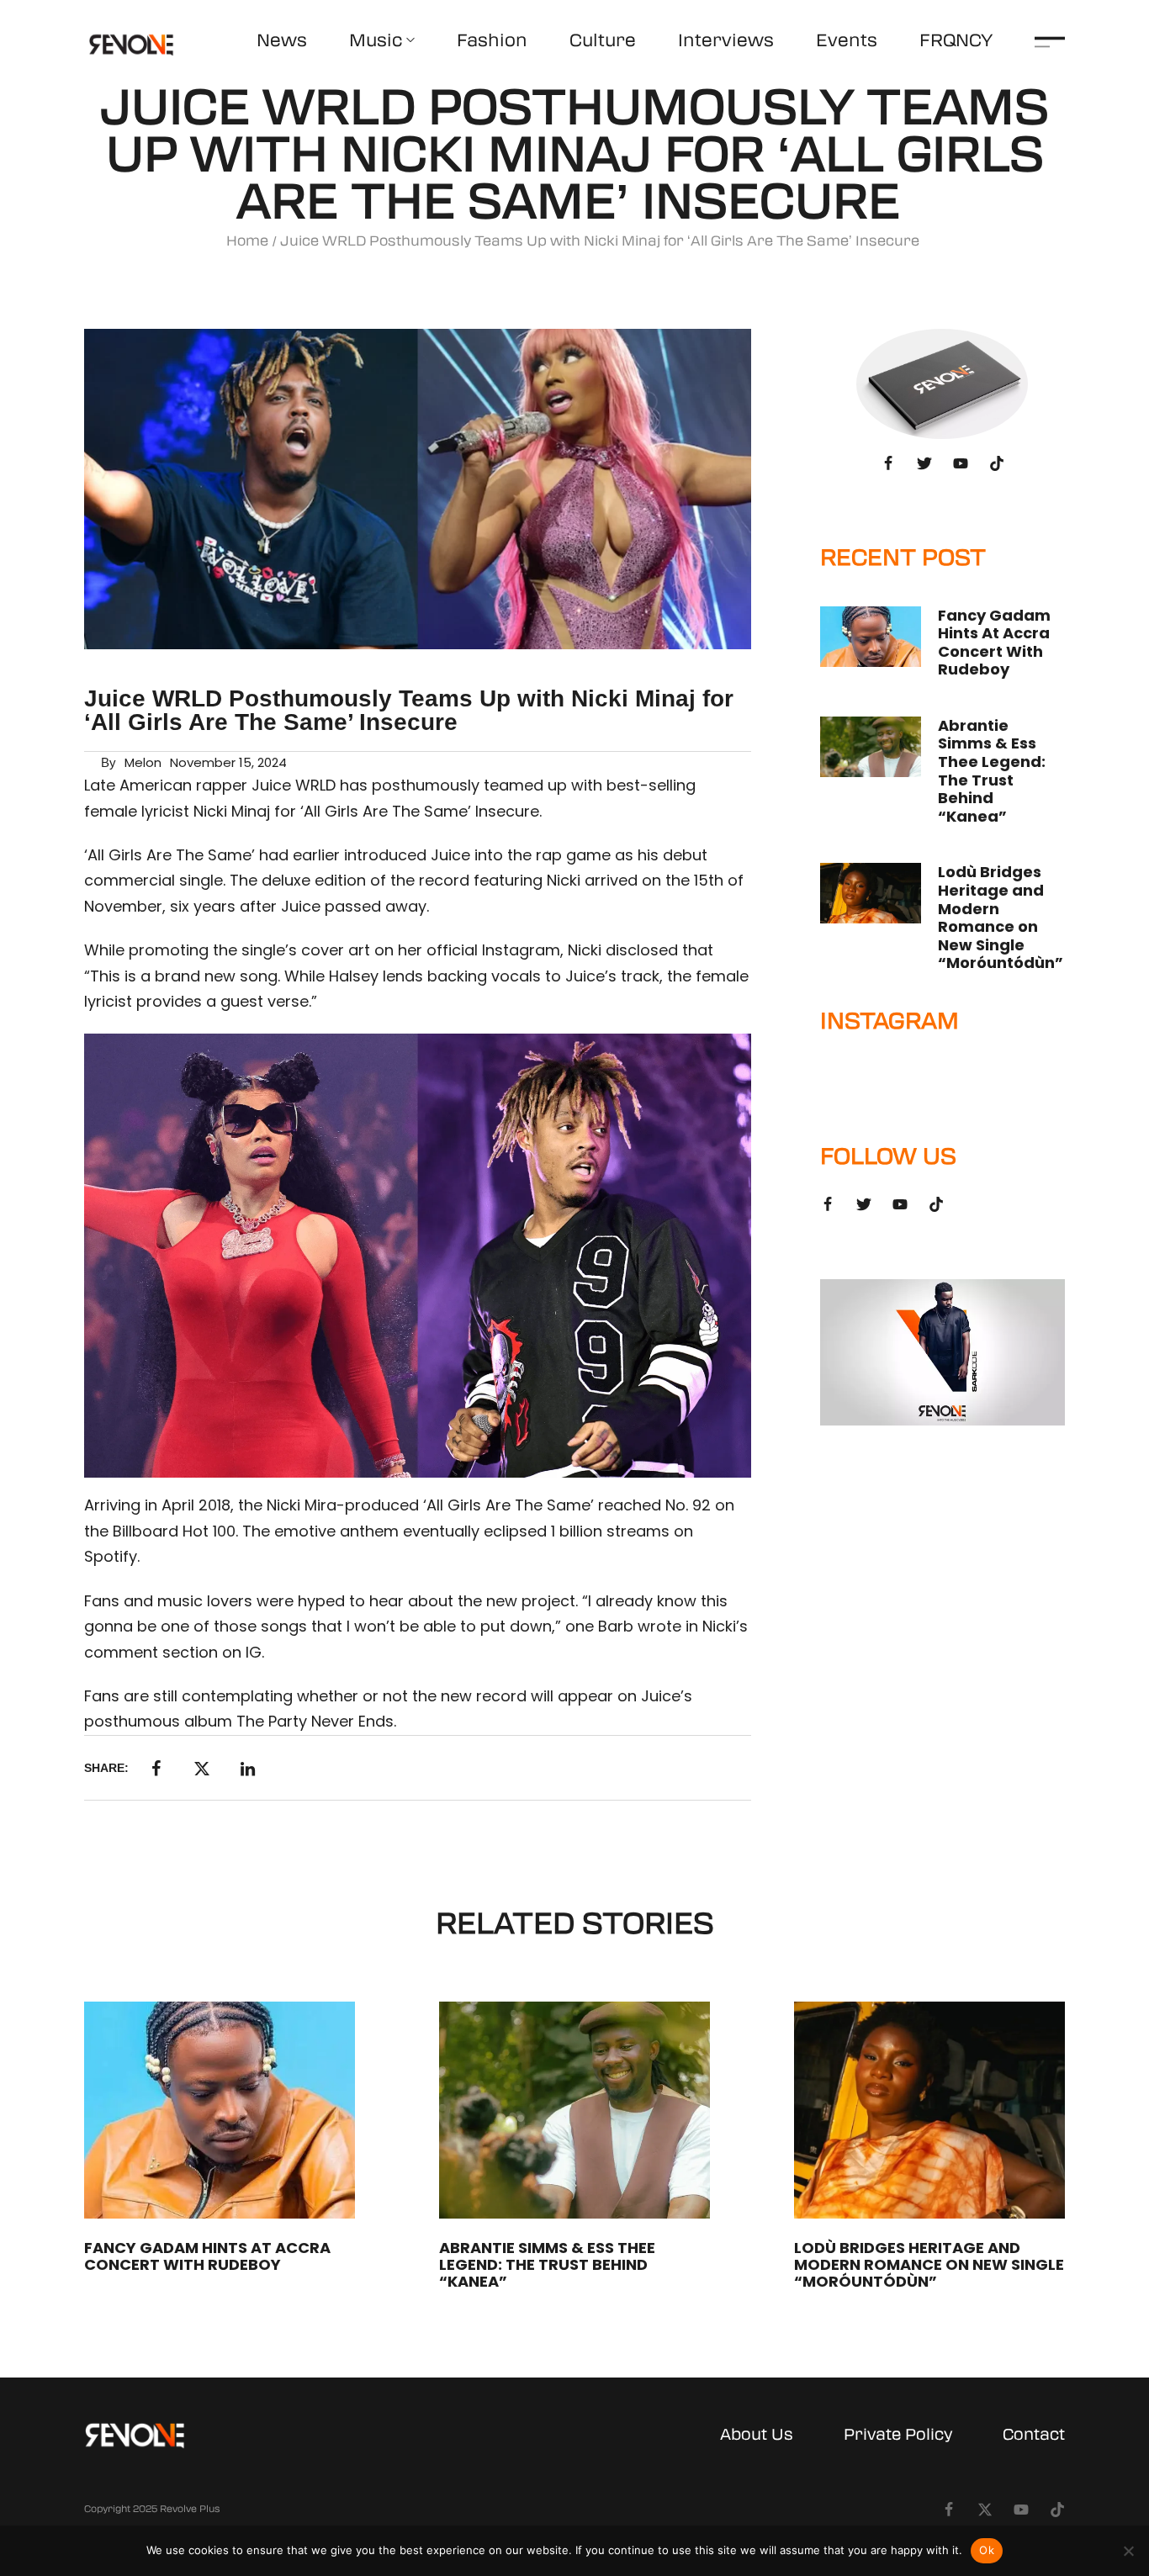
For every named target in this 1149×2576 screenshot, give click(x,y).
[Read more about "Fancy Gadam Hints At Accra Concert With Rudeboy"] (871, 637)
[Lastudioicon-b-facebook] (888, 463)
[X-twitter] (985, 2510)
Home (247, 241)
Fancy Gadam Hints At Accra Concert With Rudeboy (994, 643)
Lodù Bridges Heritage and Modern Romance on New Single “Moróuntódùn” (1001, 917)
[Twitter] (924, 463)
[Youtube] (961, 463)
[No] (1128, 2551)
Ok (987, 2550)
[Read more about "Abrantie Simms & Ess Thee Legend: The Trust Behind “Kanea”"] (871, 747)
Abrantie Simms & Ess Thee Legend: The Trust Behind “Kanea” (992, 771)
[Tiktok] (997, 463)
